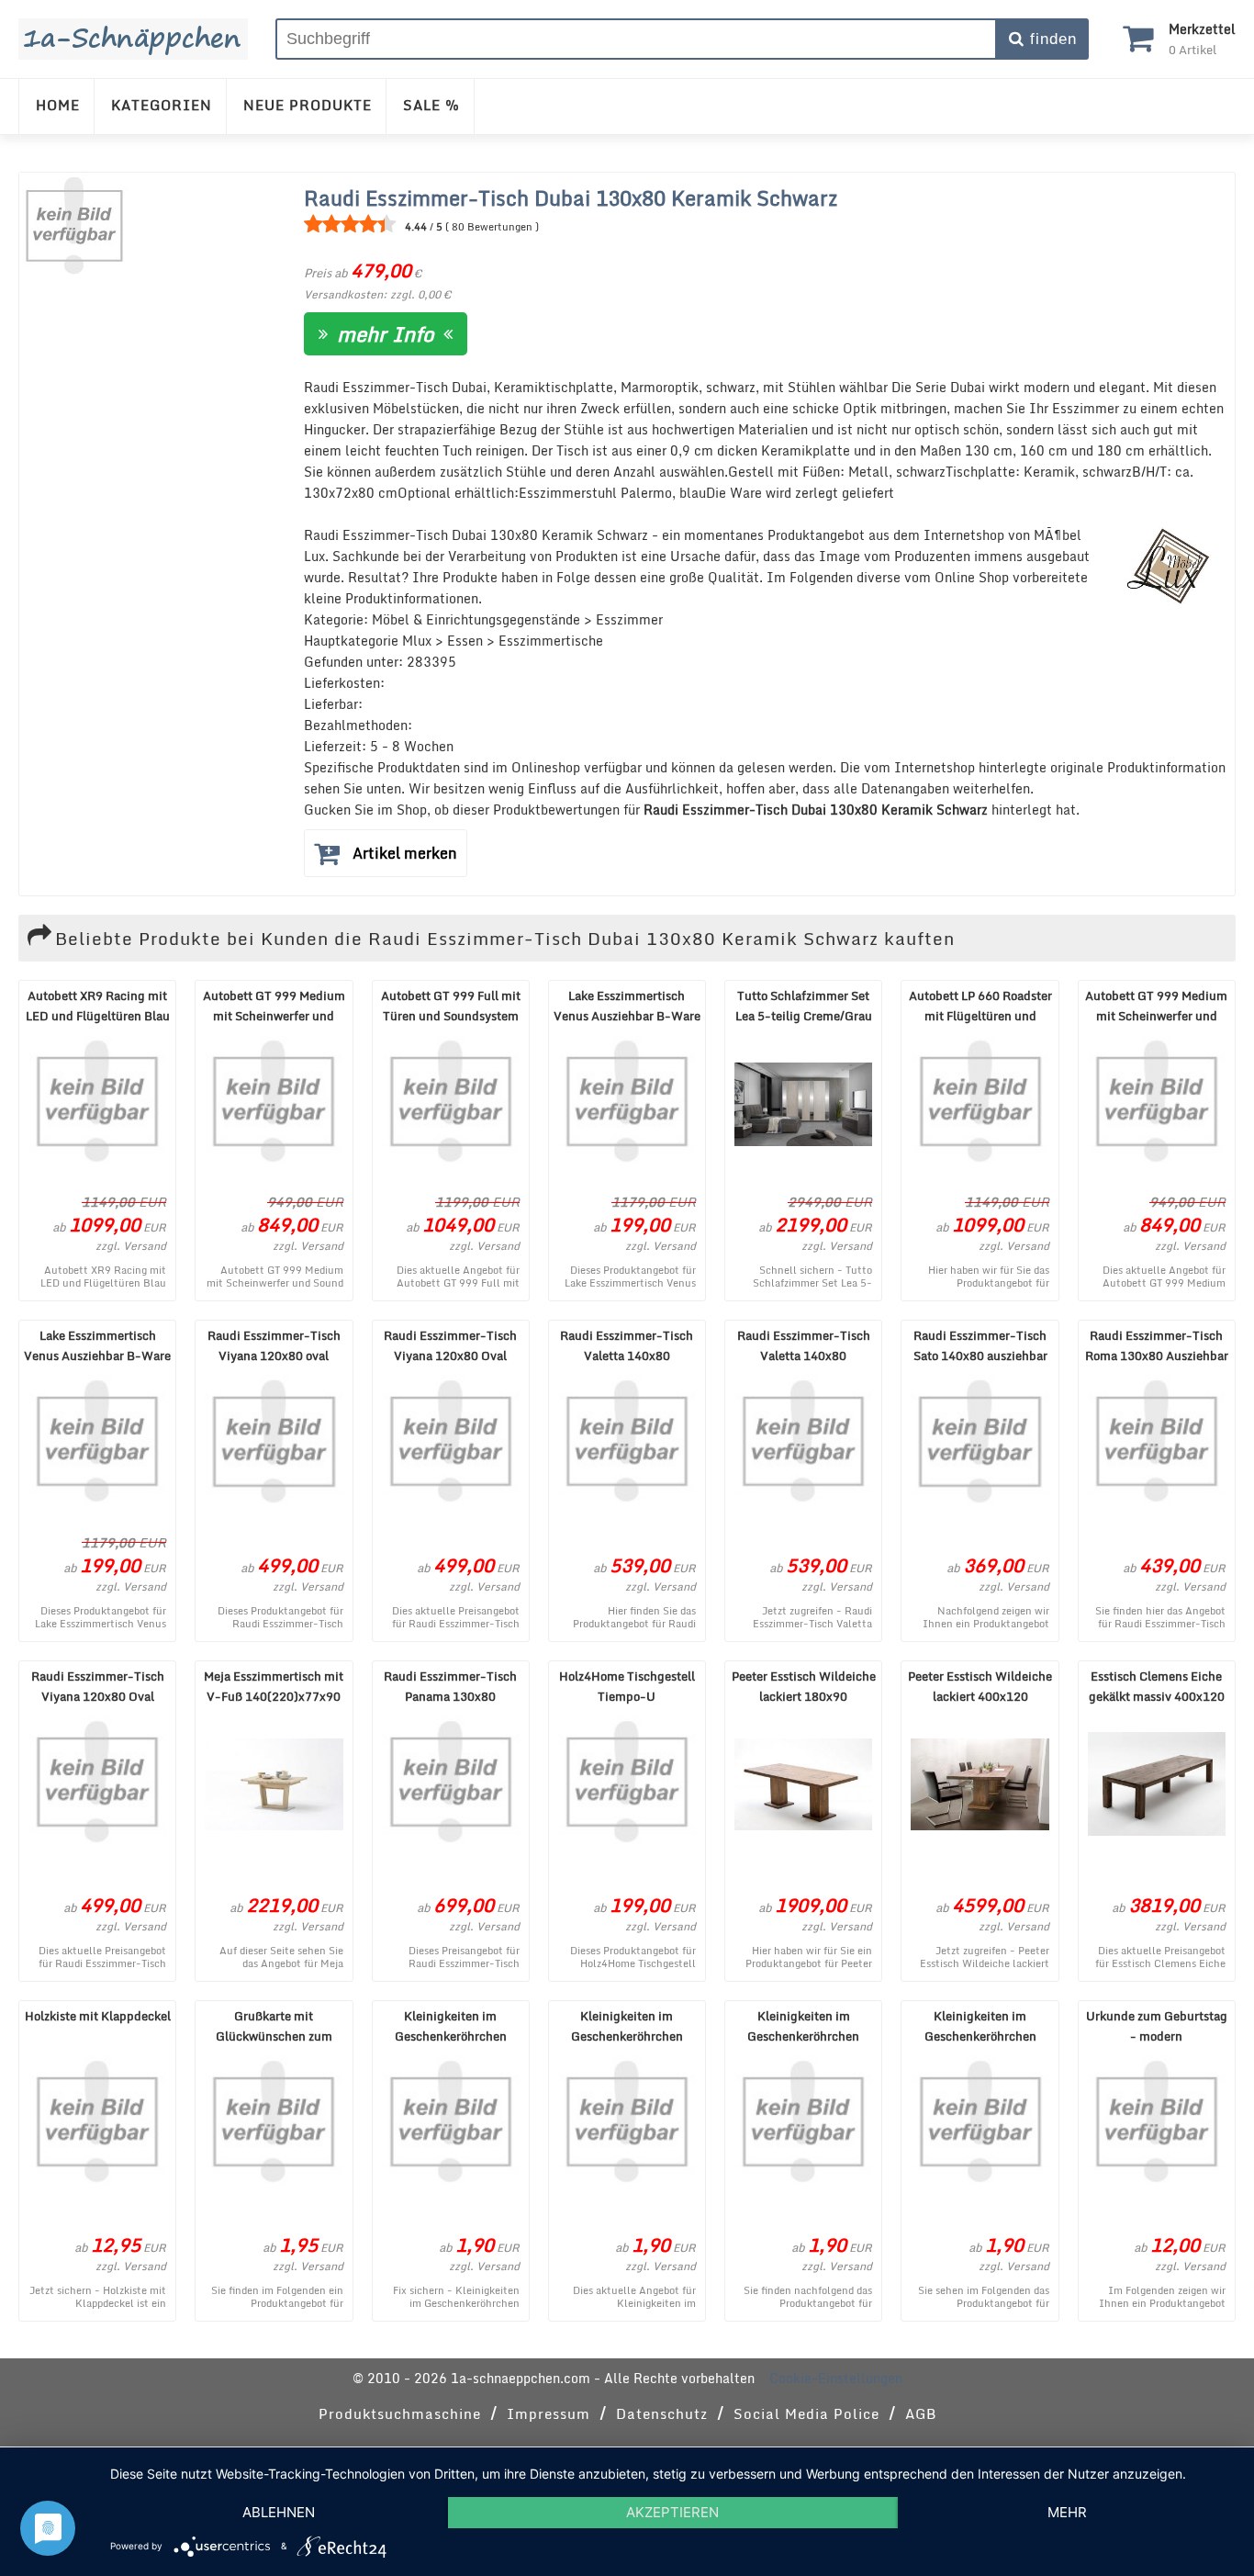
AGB (921, 2413)
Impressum (549, 2413)
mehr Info (386, 334)
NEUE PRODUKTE (308, 105)
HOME (58, 105)
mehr (1067, 2512)
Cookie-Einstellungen (836, 2378)
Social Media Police (806, 2413)
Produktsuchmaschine (400, 2413)
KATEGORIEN (162, 105)
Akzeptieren (672, 2512)
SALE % (431, 105)
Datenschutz (662, 2413)
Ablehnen (279, 2512)
